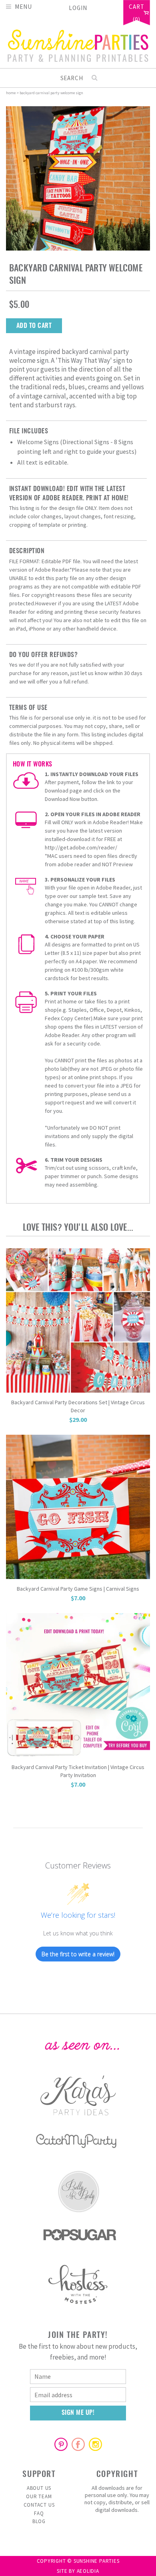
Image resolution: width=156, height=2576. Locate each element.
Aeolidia (88, 2571)
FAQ (39, 2513)
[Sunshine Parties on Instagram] (95, 2444)
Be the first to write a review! (78, 1954)
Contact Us (39, 2505)
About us (39, 2488)
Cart (137, 7)
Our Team (39, 2496)
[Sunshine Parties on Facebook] (78, 2444)
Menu (23, 6)
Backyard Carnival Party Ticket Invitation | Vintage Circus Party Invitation (78, 1771)
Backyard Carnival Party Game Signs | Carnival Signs (78, 1589)
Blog (39, 2521)
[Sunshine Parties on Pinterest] (61, 2444)
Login (78, 8)
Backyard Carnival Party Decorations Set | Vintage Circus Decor (78, 1406)
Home (11, 93)
